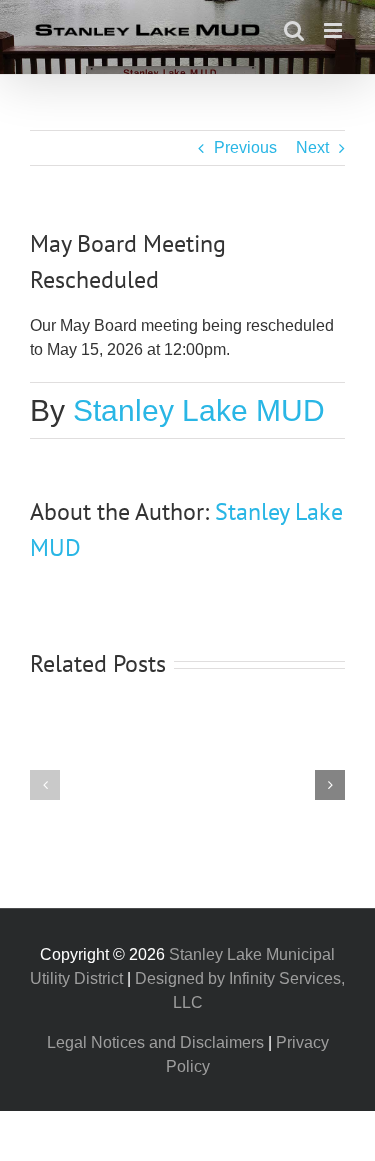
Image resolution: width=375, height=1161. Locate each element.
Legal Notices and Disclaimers (155, 1042)
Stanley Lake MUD (199, 410)
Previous (245, 147)
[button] (45, 785)
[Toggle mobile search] (294, 30)
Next (312, 147)
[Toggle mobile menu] (334, 30)
